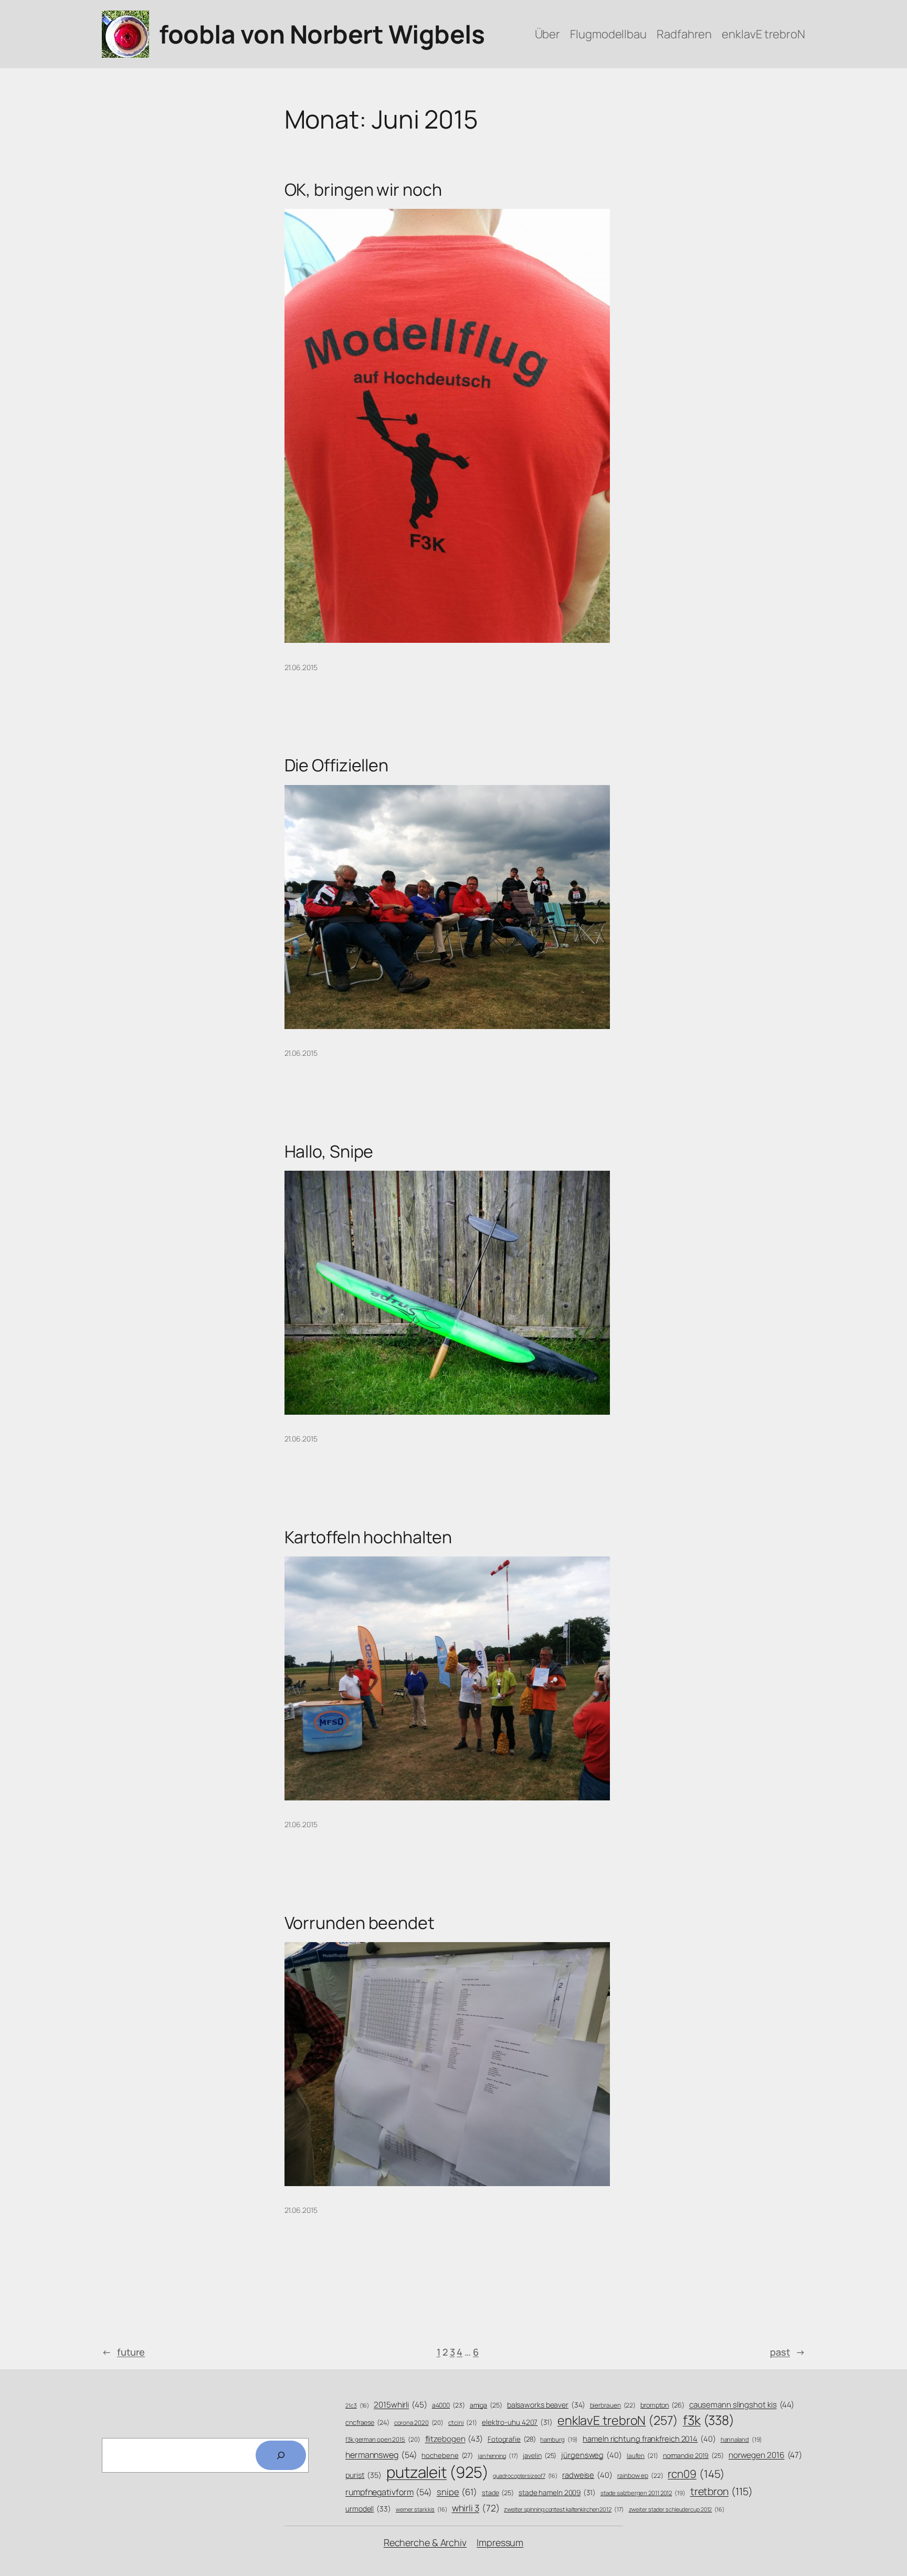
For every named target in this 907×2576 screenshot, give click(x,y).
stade (498, 2493)
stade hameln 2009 (557, 2492)
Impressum (500, 2542)
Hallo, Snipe (329, 1151)
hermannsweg (381, 2455)
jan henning (498, 2456)
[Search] (281, 2455)
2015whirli (400, 2405)
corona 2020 (419, 2423)
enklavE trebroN (618, 2420)
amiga (486, 2405)
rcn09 (696, 2474)
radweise (587, 2475)
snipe (457, 2492)
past (788, 2352)
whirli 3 (476, 2508)
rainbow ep (640, 2476)
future (123, 2352)
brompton (662, 2405)
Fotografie (512, 2439)
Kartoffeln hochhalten (368, 1537)
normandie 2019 (693, 2456)
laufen (642, 2456)
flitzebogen (454, 2439)
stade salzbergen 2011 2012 (643, 2493)
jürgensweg (592, 2455)
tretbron (721, 2491)
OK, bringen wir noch (363, 189)
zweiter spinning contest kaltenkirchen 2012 (564, 2509)
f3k (709, 2420)
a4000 (449, 2405)
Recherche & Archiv (425, 2542)
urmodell (368, 2509)
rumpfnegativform (389, 2492)
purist (363, 2475)
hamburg (559, 2439)
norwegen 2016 (765, 2455)
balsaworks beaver (546, 2405)
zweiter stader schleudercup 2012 (677, 2509)
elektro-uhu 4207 (517, 2422)
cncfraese (367, 2423)
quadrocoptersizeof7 (525, 2476)
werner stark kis (421, 2509)
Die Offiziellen (337, 765)
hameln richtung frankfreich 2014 (649, 2439)
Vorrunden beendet (360, 1923)
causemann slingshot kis (742, 2405)
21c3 (357, 2405)
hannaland (742, 2439)
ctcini (463, 2423)
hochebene (447, 2455)
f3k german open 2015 (383, 2439)
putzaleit (437, 2472)
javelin (540, 2456)
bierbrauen (613, 2405)
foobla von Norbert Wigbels (322, 34)
